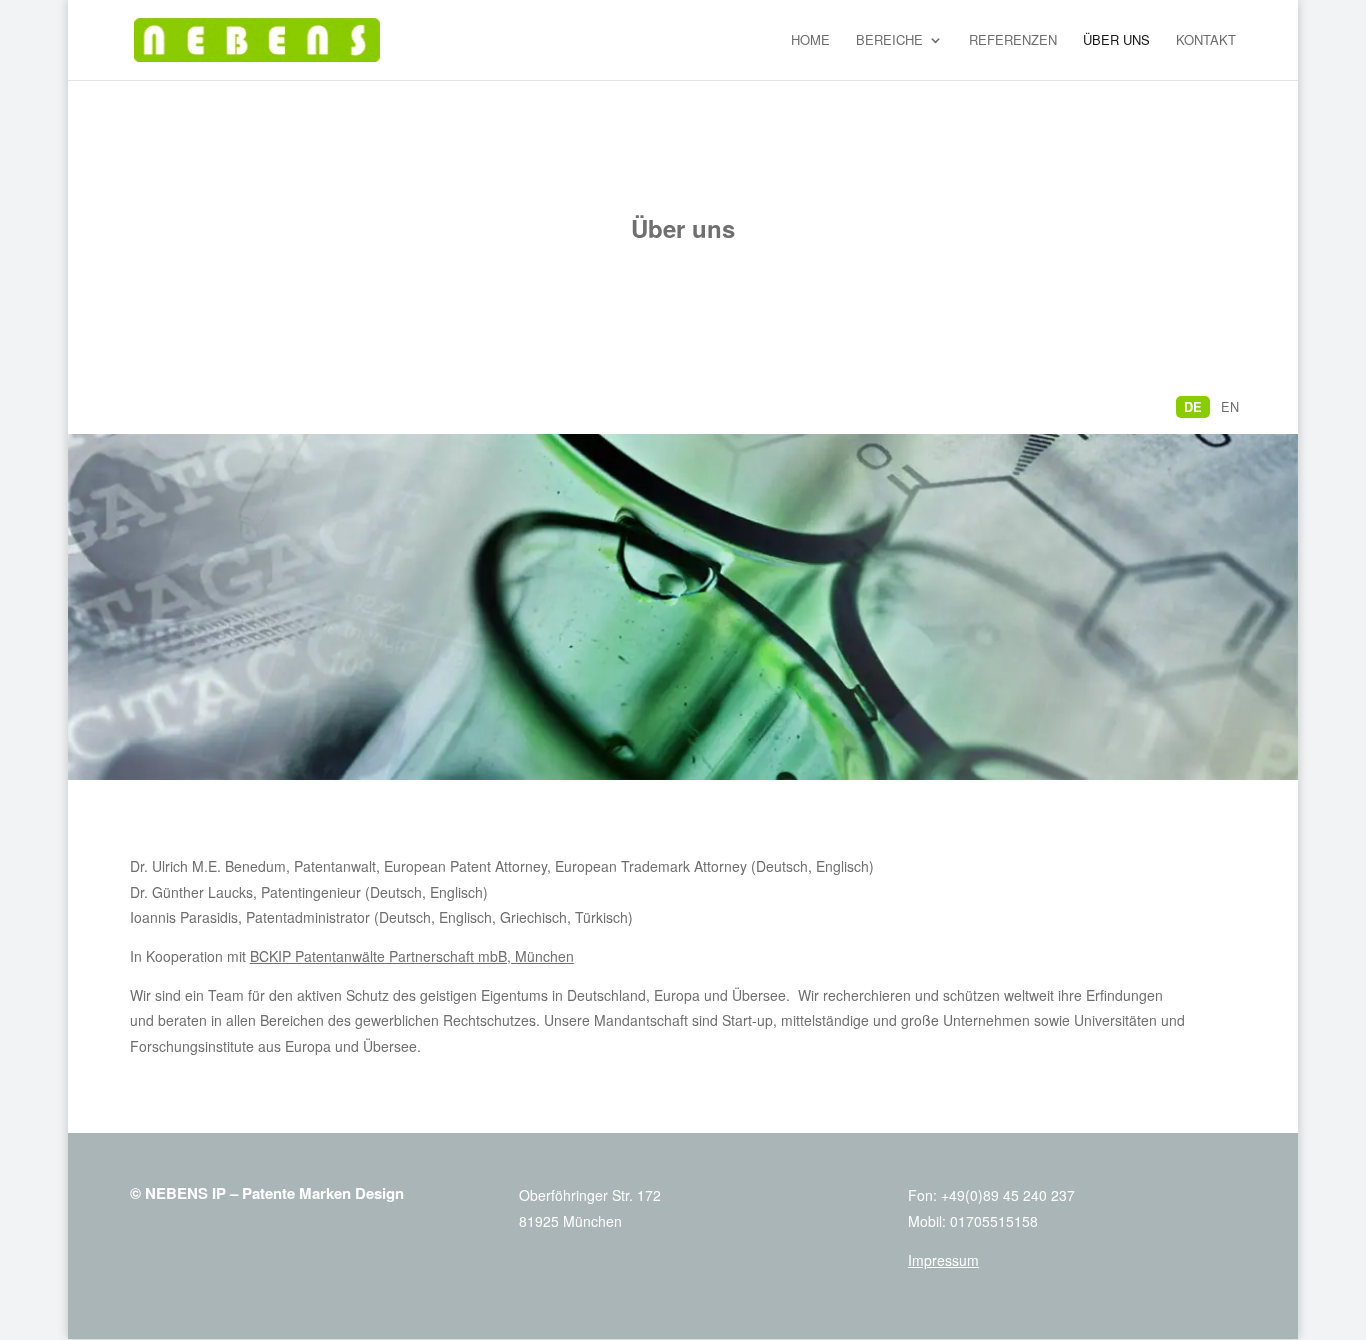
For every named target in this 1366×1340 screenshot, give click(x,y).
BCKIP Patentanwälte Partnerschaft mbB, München (412, 956)
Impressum (943, 1260)
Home (810, 41)
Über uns (1116, 41)
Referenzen (1013, 41)
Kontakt (1206, 41)
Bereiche (889, 41)
